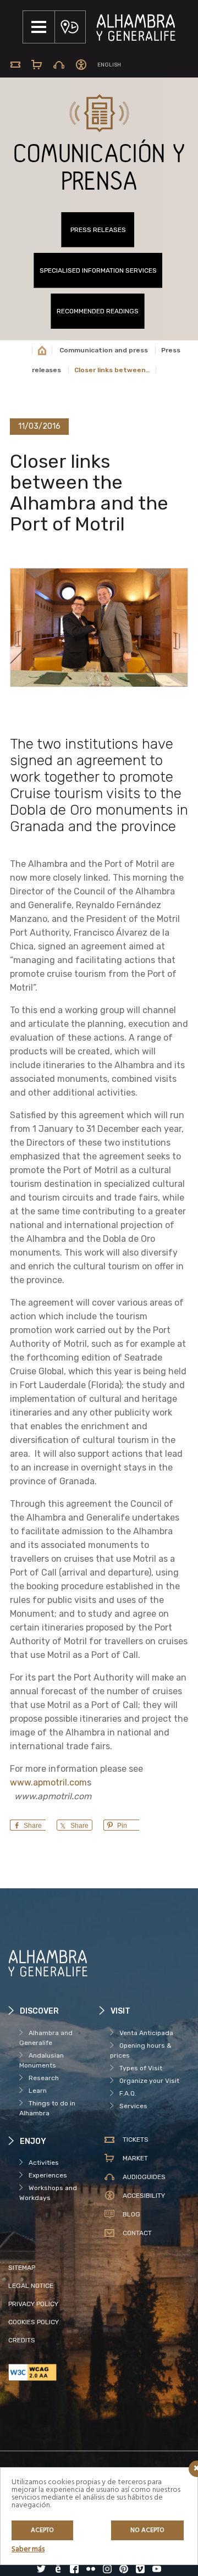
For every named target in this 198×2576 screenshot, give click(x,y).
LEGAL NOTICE (31, 2286)
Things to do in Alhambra (47, 2108)
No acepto (147, 2530)
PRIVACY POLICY (33, 2304)
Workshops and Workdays (48, 2193)
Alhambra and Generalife (46, 2038)
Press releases (98, 230)
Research (44, 2078)
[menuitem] (109, 65)
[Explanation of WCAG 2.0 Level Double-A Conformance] (54, 2372)
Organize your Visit (149, 2081)
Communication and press (104, 350)
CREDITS (22, 2340)
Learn (38, 2091)
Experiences (48, 2175)
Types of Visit (141, 2068)
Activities (44, 2163)
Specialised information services (98, 270)
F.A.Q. (128, 2093)
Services (133, 2106)
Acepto (42, 2530)
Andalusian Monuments (42, 2060)
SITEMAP (22, 2268)
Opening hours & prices (141, 2050)
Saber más (28, 2549)
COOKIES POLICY (34, 2322)
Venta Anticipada (146, 2033)
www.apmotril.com (48, 1782)
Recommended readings (98, 311)
